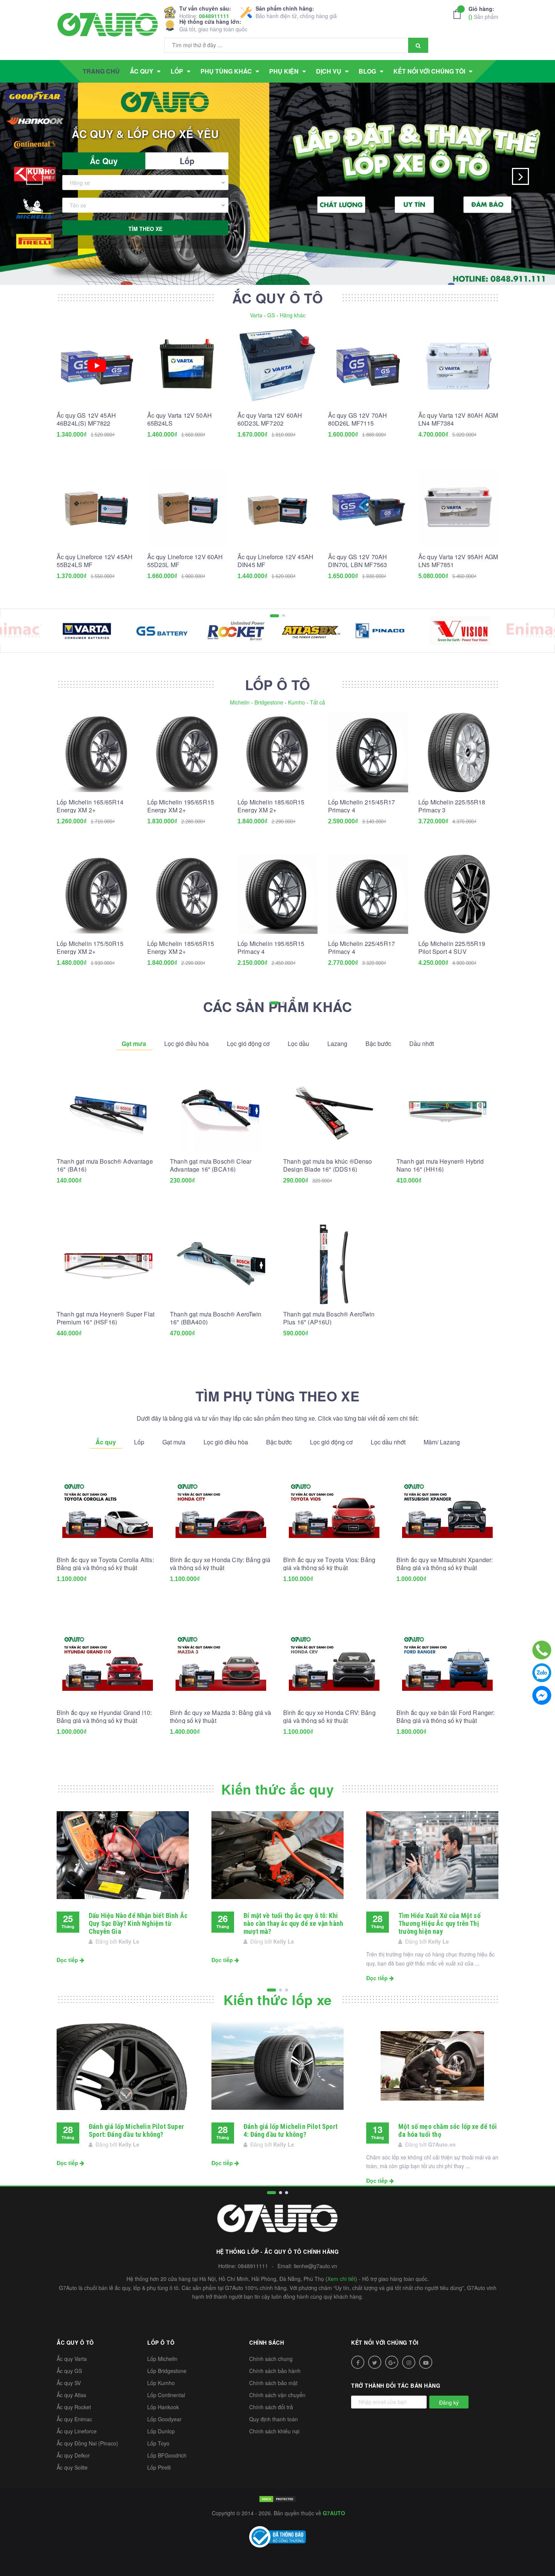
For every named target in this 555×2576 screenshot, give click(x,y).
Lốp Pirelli (159, 2467)
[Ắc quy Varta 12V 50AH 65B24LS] (187, 366)
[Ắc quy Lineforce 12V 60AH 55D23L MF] (187, 507)
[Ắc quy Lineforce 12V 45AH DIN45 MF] (277, 507)
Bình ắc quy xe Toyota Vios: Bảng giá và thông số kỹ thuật (329, 1564)
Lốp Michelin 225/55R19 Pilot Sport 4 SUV (452, 947)
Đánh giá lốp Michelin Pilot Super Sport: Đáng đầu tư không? (136, 2130)
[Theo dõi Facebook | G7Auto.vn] (358, 2362)
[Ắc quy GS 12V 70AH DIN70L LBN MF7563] (368, 507)
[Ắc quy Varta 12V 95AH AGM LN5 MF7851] (458, 507)
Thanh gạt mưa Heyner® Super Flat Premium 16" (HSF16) (106, 1318)
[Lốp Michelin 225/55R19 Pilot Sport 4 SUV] (458, 894)
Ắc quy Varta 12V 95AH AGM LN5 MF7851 (458, 561)
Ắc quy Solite (72, 2467)
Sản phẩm (483, 13)
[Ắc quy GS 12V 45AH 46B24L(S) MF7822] (97, 366)
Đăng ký (449, 2402)
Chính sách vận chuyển (277, 2395)
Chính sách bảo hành (275, 2371)
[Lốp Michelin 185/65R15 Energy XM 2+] (187, 894)
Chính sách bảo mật (273, 2383)
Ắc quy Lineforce (77, 2431)
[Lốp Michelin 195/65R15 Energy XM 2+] (187, 752)
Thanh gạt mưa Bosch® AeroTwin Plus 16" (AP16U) (329, 1318)
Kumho (297, 702)
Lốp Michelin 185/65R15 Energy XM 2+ (181, 947)
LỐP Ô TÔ (278, 684)
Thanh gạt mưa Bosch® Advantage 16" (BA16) (105, 1165)
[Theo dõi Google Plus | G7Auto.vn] (392, 2362)
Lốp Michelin (162, 2359)
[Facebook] (542, 1695)
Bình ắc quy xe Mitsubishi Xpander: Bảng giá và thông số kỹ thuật (445, 1564)
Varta (256, 315)
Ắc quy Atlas (71, 2395)
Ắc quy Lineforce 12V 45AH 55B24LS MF (95, 561)
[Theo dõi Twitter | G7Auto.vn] (375, 2362)
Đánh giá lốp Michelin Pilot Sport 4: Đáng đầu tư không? (291, 2130)
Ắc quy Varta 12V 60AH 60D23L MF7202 (270, 419)
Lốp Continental (166, 2395)
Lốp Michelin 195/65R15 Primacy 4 (271, 947)
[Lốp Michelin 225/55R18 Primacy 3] (458, 752)
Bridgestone (269, 702)
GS (271, 315)
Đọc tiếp (68, 1960)
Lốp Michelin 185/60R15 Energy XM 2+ (271, 806)
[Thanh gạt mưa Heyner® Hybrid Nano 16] (447, 1112)
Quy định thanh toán (274, 2419)
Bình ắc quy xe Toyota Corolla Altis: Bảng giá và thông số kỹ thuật (105, 1564)
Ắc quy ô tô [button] (75, 2342)
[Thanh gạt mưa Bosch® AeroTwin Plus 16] (334, 1264)
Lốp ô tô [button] (161, 2342)
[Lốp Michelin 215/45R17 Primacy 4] (368, 752)
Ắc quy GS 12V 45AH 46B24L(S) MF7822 (86, 419)
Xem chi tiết (341, 2279)
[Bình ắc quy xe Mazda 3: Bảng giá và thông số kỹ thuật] (221, 1663)
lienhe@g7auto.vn (315, 2266)
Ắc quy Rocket (74, 2407)
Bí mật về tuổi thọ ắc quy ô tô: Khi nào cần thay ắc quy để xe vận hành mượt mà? (293, 1923)
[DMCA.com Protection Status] (277, 2498)
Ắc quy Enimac (74, 2419)
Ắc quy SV (69, 2383)
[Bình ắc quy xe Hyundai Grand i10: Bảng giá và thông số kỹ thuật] (108, 1663)
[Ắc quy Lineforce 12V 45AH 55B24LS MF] (97, 507)
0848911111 (214, 16)
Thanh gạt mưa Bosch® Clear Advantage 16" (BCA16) (211, 1165)
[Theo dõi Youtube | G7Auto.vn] (426, 2362)
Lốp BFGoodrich (167, 2455)
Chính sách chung (271, 2359)
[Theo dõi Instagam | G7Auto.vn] (409, 2362)
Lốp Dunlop (161, 2431)
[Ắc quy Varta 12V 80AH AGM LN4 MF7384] (458, 366)
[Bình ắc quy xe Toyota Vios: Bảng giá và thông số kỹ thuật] (334, 1510)
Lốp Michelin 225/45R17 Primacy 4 (362, 947)
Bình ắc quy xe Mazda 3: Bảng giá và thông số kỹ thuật (221, 1716)
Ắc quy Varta (72, 2359)
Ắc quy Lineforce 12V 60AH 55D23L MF (185, 561)
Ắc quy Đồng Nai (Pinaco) (87, 2443)
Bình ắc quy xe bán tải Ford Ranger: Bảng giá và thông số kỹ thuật (446, 1716)
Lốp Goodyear (164, 2419)
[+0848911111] (542, 1650)
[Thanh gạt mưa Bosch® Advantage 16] (108, 1112)
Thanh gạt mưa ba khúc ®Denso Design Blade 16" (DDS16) (328, 1165)
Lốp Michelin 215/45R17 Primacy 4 (362, 806)
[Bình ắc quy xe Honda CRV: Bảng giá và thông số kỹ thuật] (334, 1663)
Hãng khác (293, 315)
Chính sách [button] (267, 2342)
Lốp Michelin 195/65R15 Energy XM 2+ (181, 806)
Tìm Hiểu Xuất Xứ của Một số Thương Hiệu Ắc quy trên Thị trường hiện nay (439, 1923)
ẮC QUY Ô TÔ (277, 298)
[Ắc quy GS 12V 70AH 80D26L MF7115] (368, 366)
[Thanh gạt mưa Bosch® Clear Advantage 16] (221, 1112)
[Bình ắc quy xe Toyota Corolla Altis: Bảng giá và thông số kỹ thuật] (108, 1510)
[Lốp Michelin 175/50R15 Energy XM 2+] (97, 894)
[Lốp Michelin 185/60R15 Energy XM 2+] (277, 752)
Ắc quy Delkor (73, 2455)
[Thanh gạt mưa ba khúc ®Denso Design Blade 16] (334, 1112)
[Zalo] (542, 1673)
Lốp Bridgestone (167, 2371)
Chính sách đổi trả (271, 2407)
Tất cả (318, 702)
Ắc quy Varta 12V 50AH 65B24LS (180, 419)
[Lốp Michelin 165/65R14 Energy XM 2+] (97, 752)
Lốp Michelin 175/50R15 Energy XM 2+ (90, 947)
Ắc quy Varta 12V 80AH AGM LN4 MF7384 (458, 419)
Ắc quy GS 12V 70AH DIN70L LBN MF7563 (358, 561)
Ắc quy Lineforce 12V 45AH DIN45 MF (275, 561)
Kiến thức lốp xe (278, 1999)
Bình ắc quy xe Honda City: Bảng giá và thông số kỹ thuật (220, 1564)
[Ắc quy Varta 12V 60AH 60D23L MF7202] (277, 366)
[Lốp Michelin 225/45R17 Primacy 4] (368, 894)
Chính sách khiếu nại (274, 2431)
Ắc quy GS (69, 2371)
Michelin (240, 702)
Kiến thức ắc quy (277, 1789)
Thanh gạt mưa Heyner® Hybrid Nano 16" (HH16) (440, 1165)
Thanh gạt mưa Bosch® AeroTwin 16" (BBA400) (216, 1318)
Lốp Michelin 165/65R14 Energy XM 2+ (90, 806)
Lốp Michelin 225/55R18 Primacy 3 (452, 806)
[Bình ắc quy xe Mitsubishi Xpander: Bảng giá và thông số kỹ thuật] (447, 1510)
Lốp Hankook (163, 2407)
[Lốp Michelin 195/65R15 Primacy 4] (277, 894)
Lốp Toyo (158, 2443)
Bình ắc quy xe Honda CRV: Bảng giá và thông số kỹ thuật (329, 1716)
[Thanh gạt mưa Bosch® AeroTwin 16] (221, 1264)
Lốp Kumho (161, 2383)
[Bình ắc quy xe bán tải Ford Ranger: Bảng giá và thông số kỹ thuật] (447, 1663)
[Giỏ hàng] (459, 14)
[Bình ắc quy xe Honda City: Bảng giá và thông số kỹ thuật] (221, 1510)
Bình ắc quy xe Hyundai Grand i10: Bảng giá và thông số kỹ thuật (104, 1716)
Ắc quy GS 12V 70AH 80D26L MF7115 (358, 419)
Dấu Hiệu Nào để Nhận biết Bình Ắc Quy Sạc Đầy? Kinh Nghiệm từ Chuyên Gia (138, 1923)
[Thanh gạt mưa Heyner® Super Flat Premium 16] (108, 1264)
